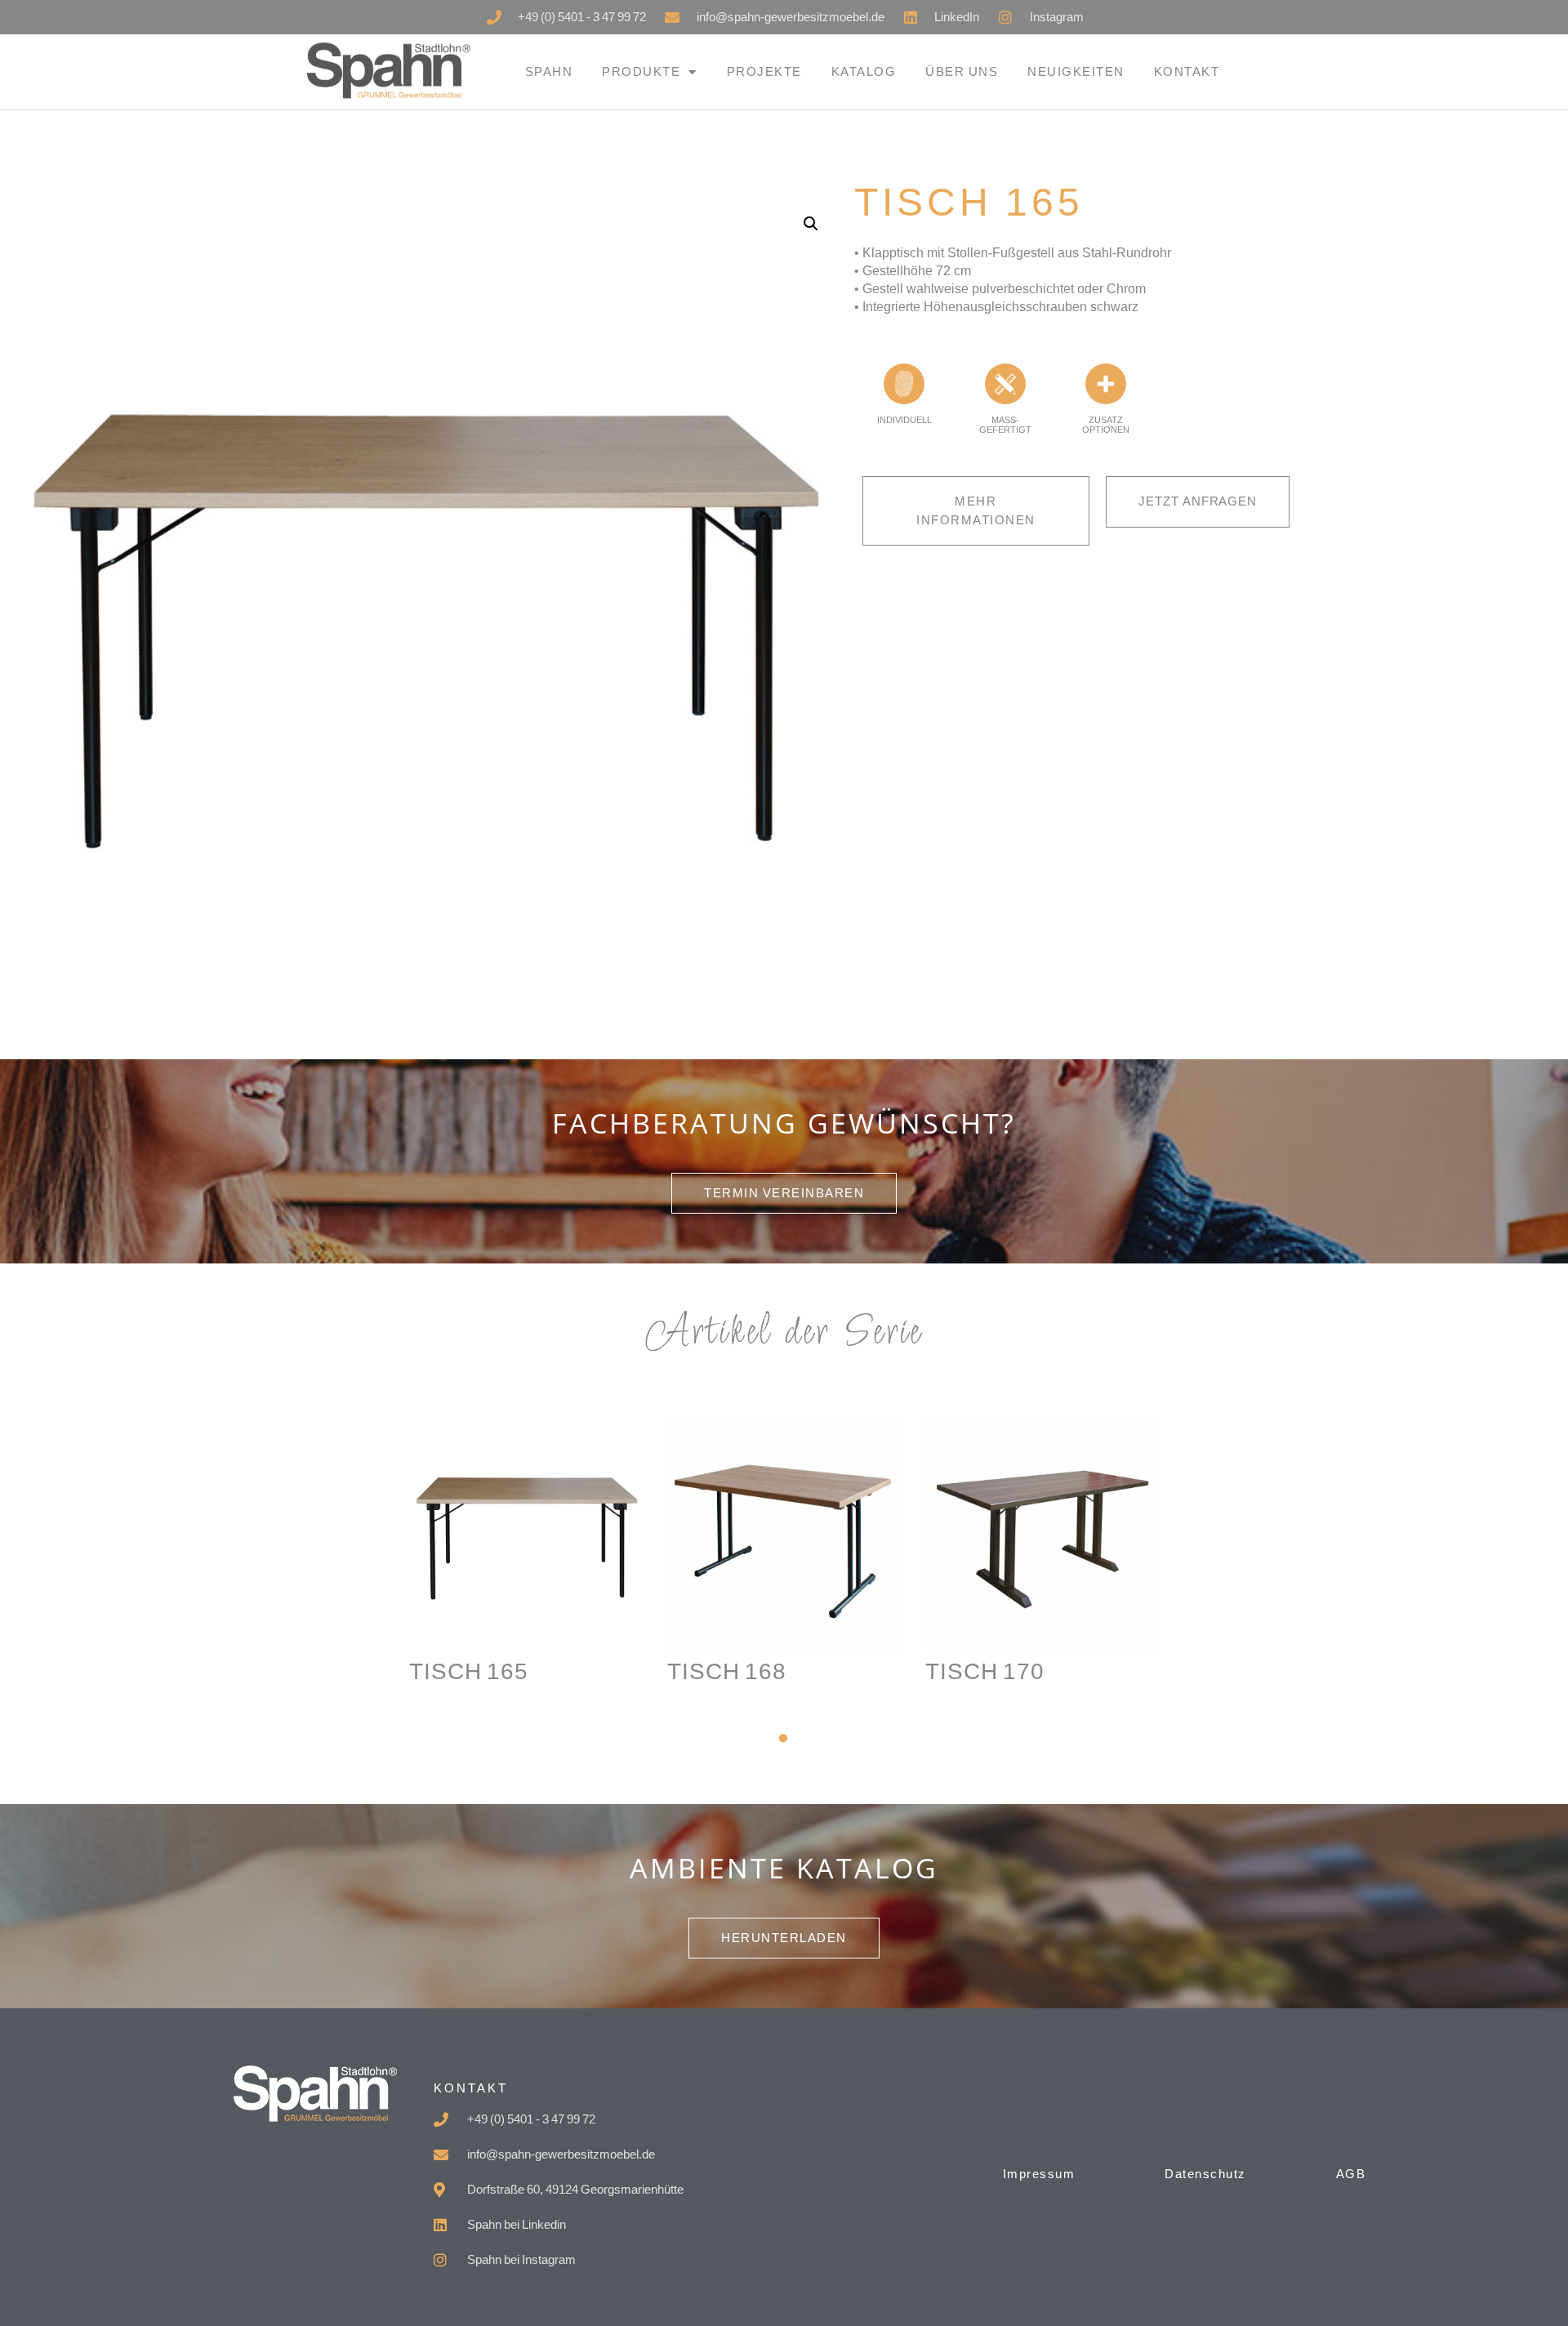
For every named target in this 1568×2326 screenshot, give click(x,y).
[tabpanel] (526, 1588)
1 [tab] (784, 1739)
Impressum (1039, 2174)
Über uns (962, 71)
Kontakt (1187, 71)
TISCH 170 (985, 1671)
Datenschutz (1205, 2174)
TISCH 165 (469, 1671)
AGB (1351, 2174)
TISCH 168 (727, 1671)
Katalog (864, 71)
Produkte (641, 71)
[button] (811, 224)
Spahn (549, 71)
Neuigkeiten (1076, 71)
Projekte (764, 71)
